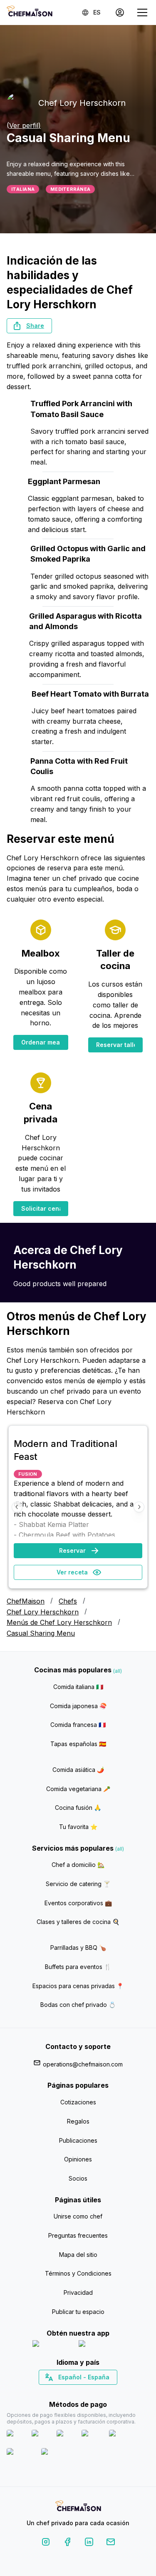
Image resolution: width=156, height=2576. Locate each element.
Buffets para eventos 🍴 (78, 1967)
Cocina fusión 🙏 (78, 1808)
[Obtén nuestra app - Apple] (52, 2345)
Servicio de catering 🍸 (78, 1884)
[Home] (30, 12)
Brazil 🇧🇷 (95, 2392)
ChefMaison (26, 1601)
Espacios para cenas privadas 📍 (78, 1986)
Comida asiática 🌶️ (78, 1770)
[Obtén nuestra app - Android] (101, 2345)
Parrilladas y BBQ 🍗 (78, 1948)
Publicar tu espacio (78, 2312)
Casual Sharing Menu (41, 1633)
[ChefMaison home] (78, 2507)
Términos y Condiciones (78, 2273)
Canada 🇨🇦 (65, 2392)
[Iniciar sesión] (120, 12)
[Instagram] (46, 2543)
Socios (78, 2178)
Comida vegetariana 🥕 (78, 1789)
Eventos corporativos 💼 (78, 1903)
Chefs (68, 1601)
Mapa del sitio (78, 2255)
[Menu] (142, 12)
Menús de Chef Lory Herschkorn (59, 1622)
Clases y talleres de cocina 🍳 (78, 1922)
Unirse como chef (78, 2216)
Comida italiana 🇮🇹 (78, 1687)
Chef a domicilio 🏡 (78, 1865)
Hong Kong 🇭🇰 (100, 2392)
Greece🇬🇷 (56, 2392)
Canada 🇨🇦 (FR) (70, 2392)
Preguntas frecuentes (78, 2235)
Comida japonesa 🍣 (78, 1706)
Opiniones (78, 2159)
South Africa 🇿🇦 (76, 2392)
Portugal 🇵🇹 (51, 2392)
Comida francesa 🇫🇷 (78, 1725)
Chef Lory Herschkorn (43, 1612)
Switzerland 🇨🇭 (60, 2392)
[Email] (111, 2543)
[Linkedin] (89, 2543)
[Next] (139, 1507)
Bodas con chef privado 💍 (78, 2005)
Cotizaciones (78, 2102)
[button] (29, 326)
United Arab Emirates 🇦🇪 (84, 2392)
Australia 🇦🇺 (91, 2392)
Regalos (78, 2121)
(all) (118, 1671)
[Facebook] (67, 2543)
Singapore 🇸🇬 (105, 2392)
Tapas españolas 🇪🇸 (78, 1744)
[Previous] (17, 1507)
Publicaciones (78, 2140)
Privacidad (78, 2292)
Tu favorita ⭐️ (78, 1827)
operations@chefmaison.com (83, 2064)
